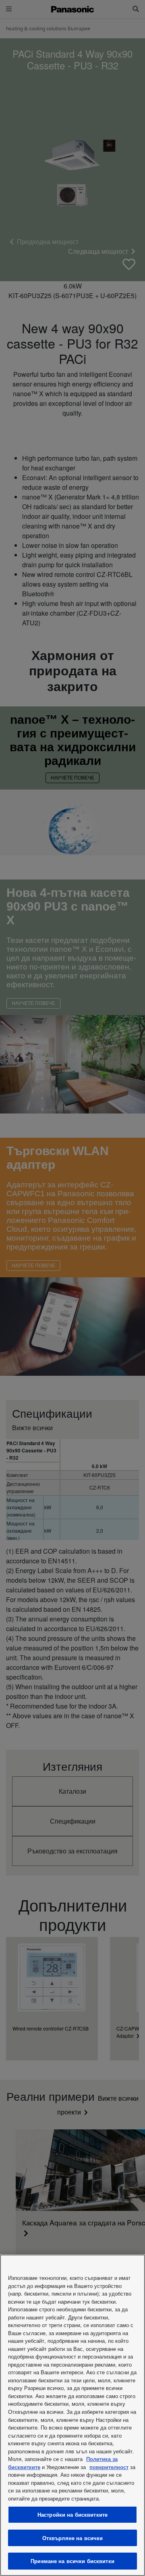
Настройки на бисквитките (72, 2514)
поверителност (109, 2467)
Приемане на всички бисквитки (72, 2561)
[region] (72, 2415)
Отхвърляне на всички (73, 2538)
